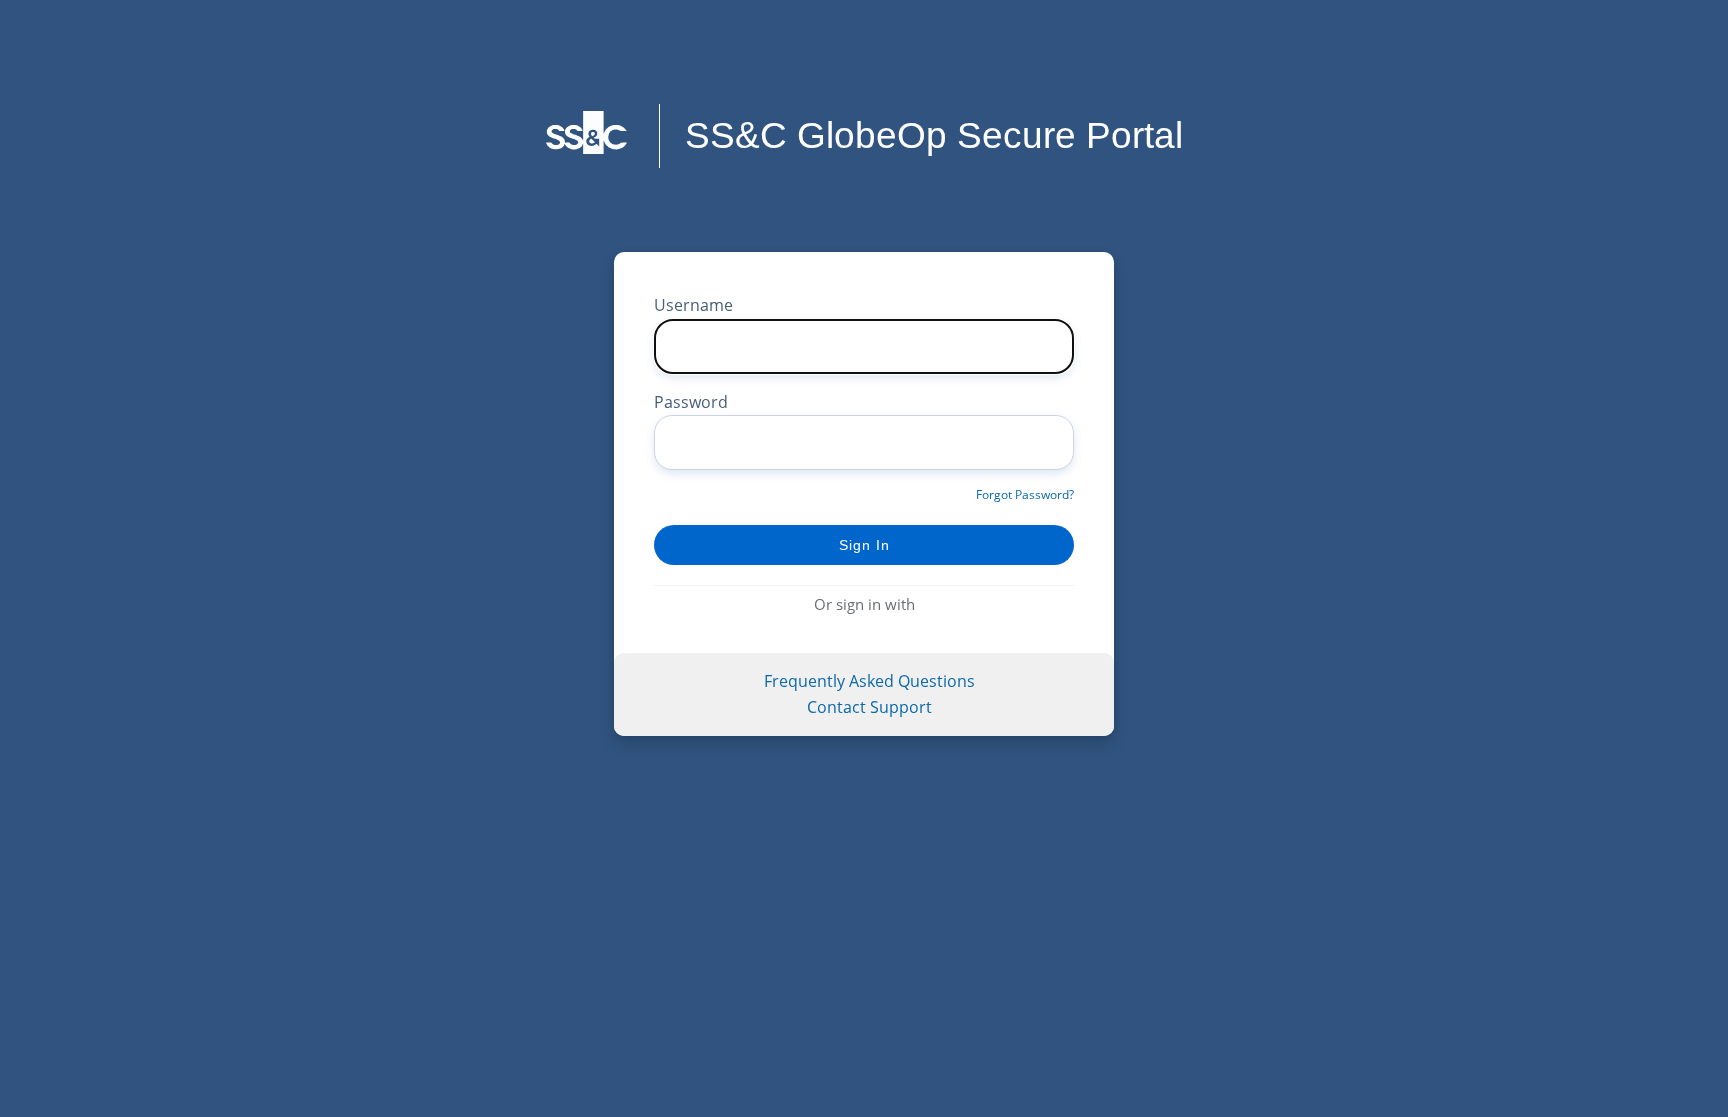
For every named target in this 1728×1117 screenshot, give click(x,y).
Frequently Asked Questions (869, 681)
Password (691, 402)
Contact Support (869, 707)
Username (693, 305)
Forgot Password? (1025, 494)
